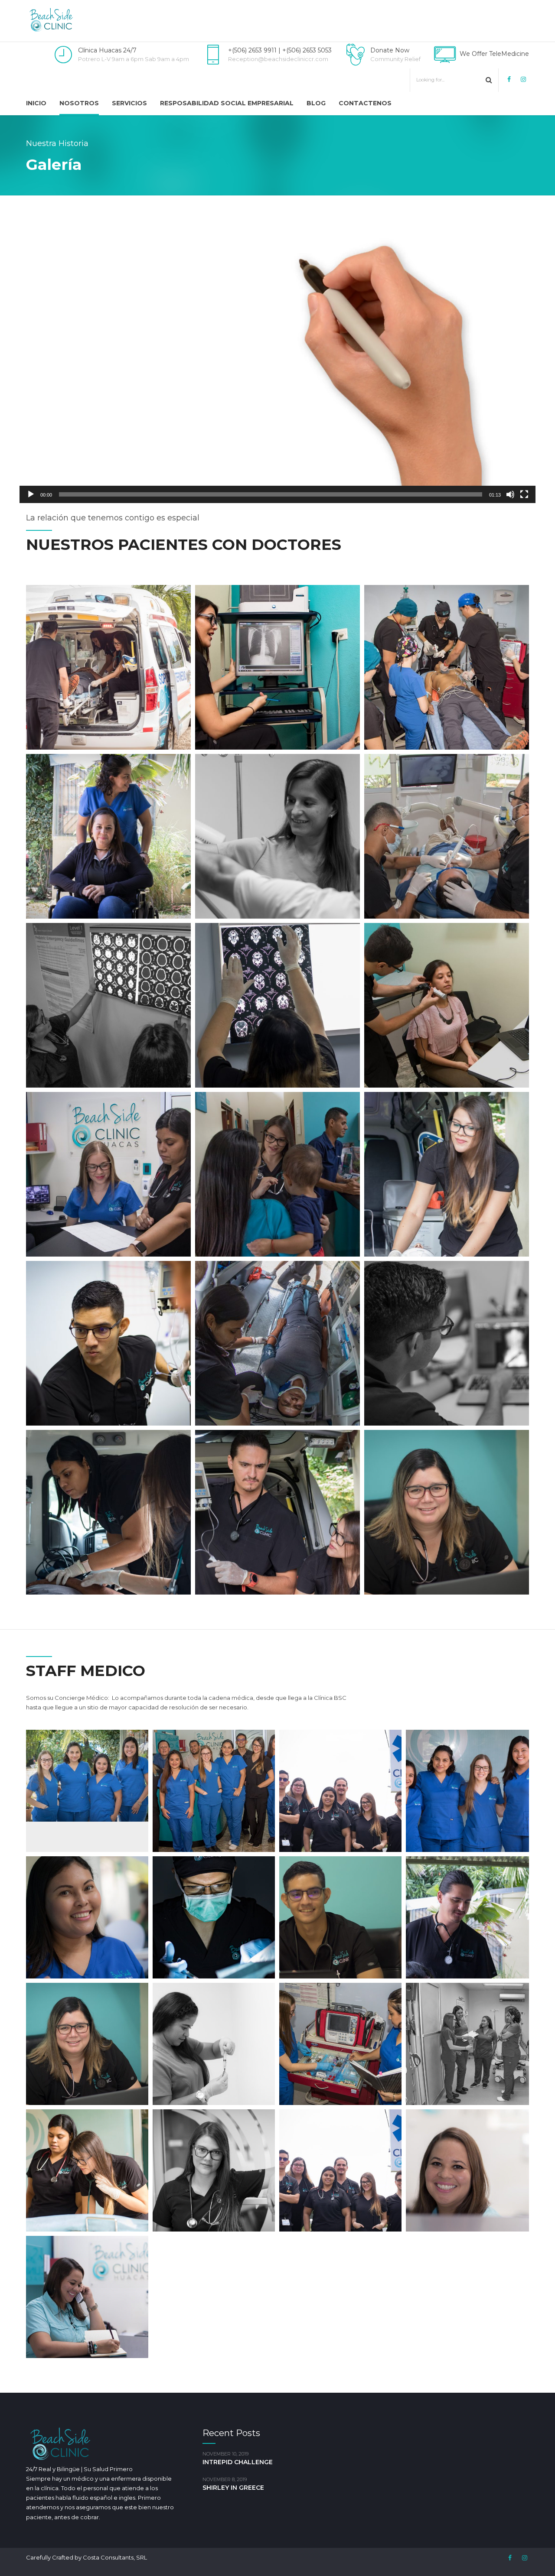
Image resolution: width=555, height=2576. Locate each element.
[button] (277, 358)
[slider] (271, 494)
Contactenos (365, 103)
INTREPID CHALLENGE (238, 2462)
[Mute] (510, 494)
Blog (316, 103)
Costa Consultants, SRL (115, 2557)
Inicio (36, 103)
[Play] (31, 494)
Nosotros (79, 103)
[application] (277, 358)
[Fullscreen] (524, 494)
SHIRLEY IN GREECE (233, 2488)
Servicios (129, 103)
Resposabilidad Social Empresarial (227, 103)
